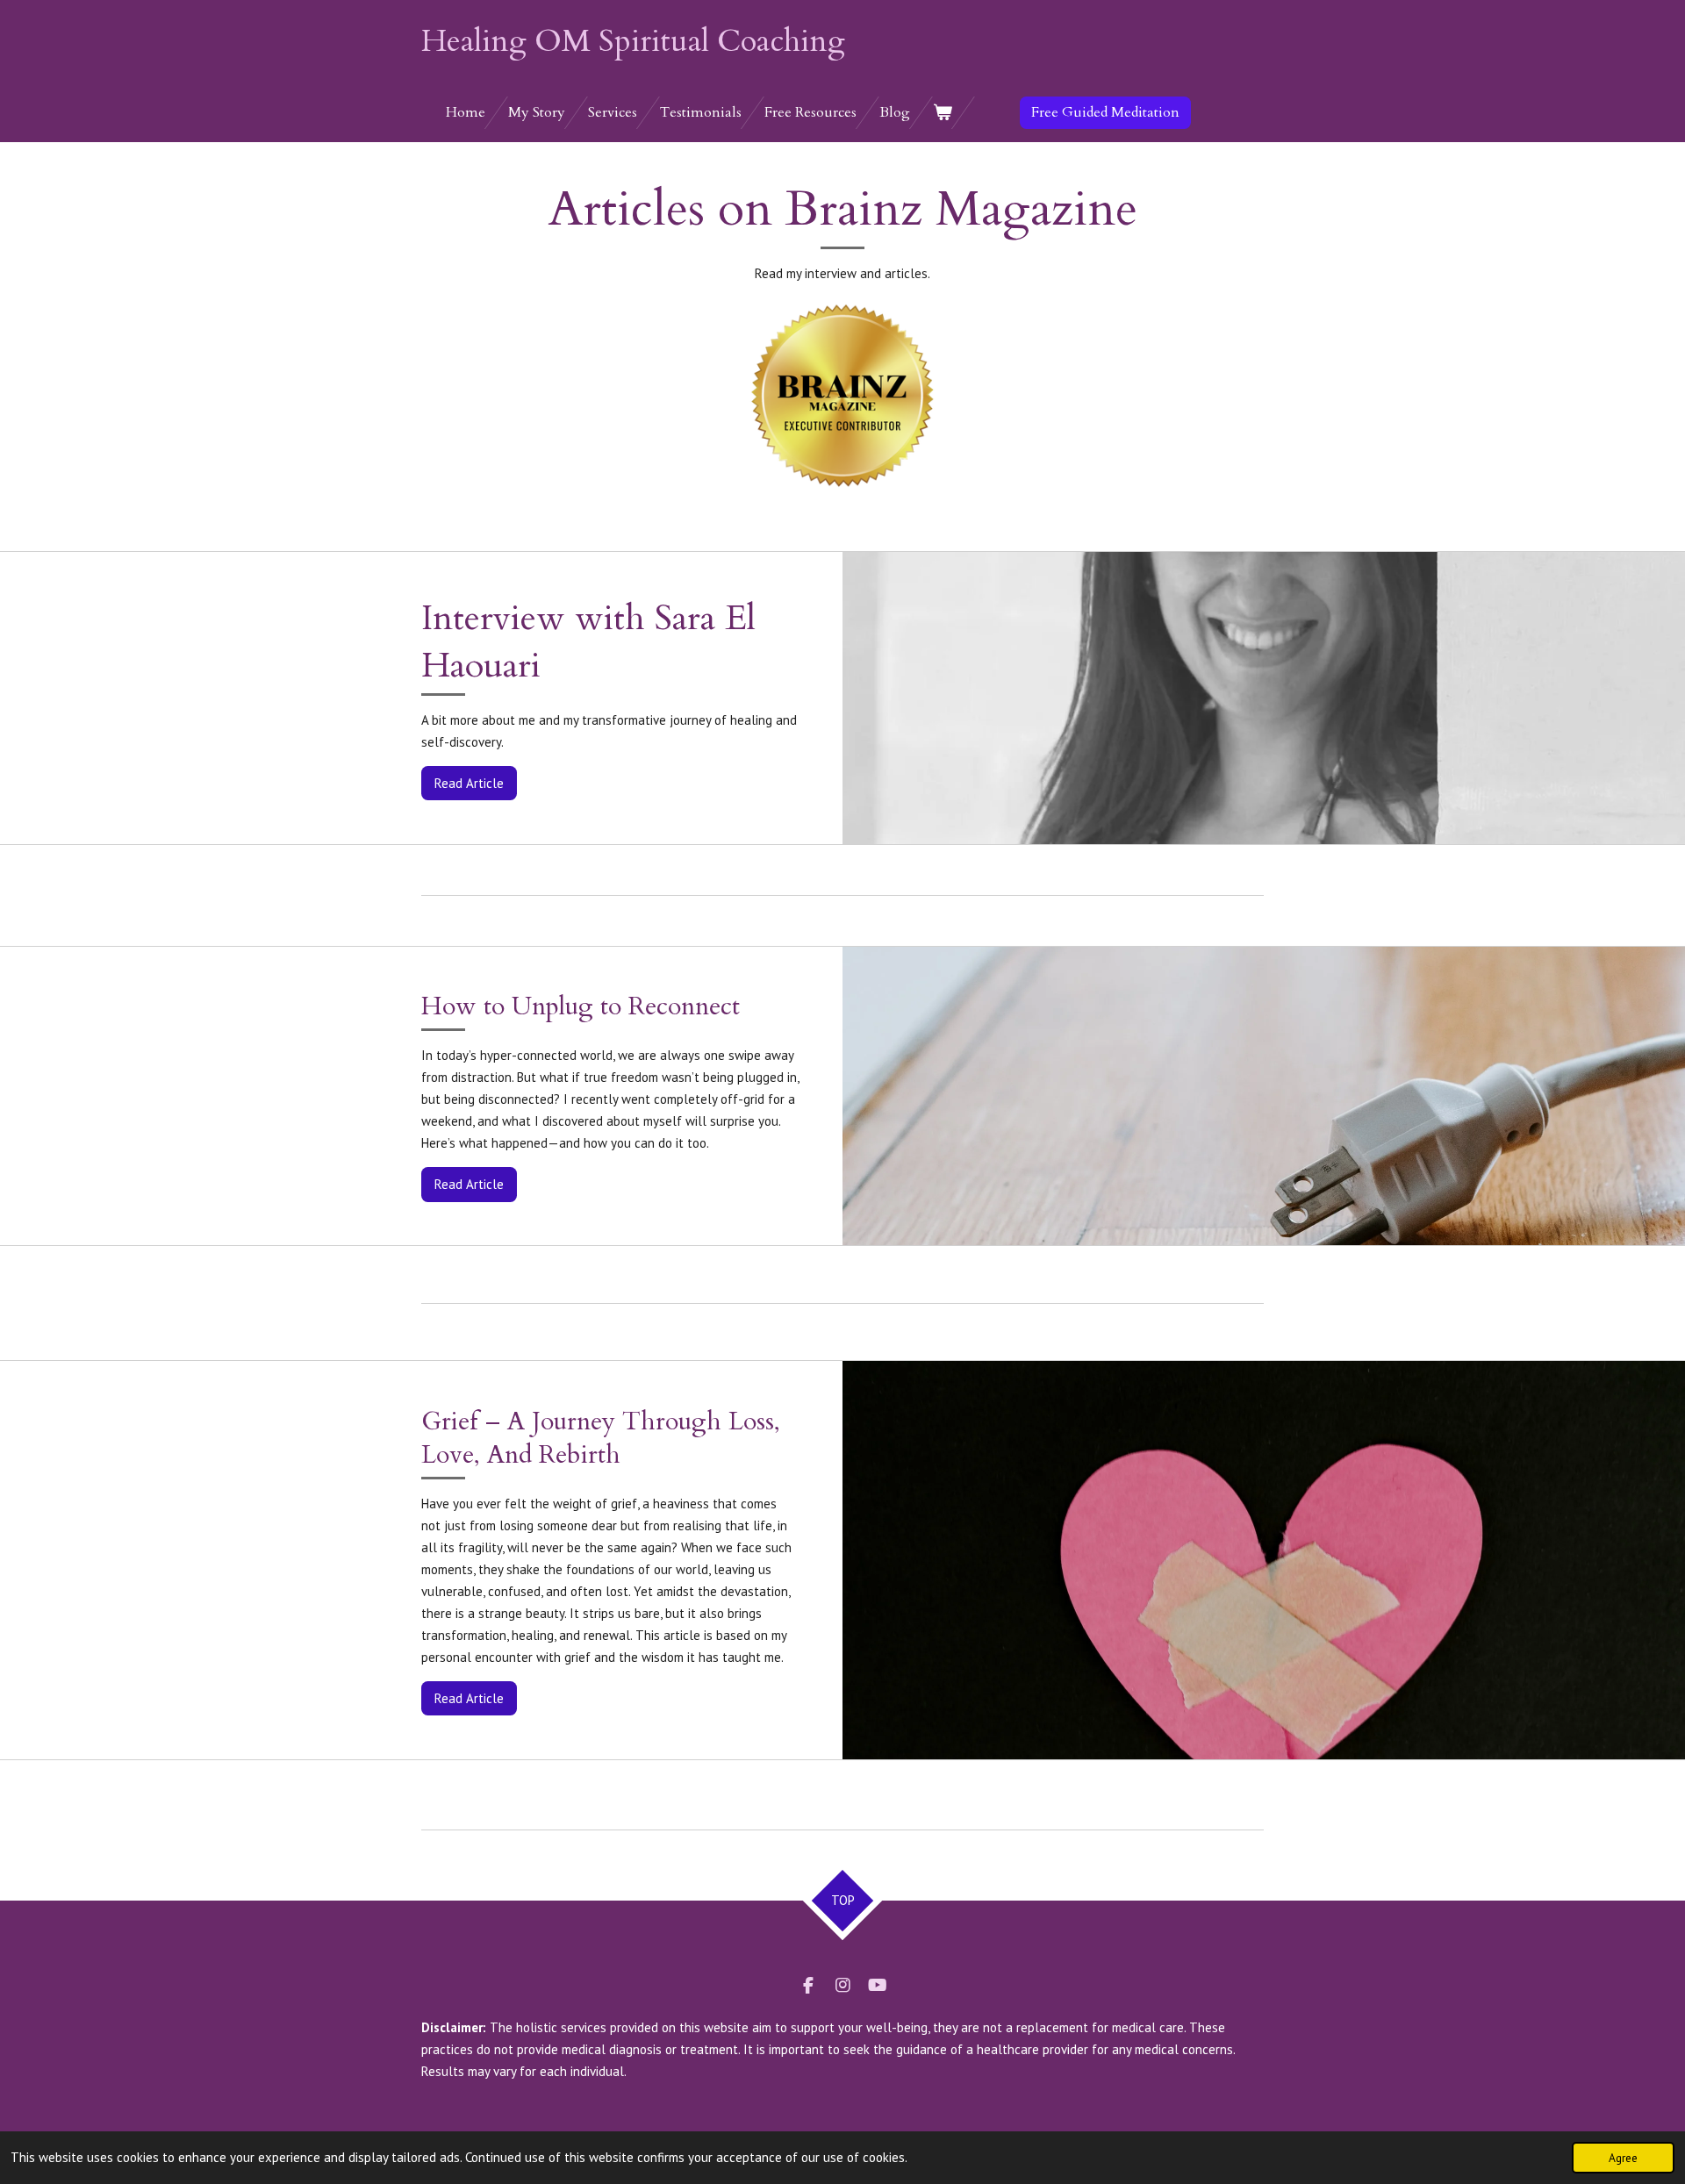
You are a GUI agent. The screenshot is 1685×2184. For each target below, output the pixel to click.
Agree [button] (1623, 2158)
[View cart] (943, 113)
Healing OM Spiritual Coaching (633, 41)
